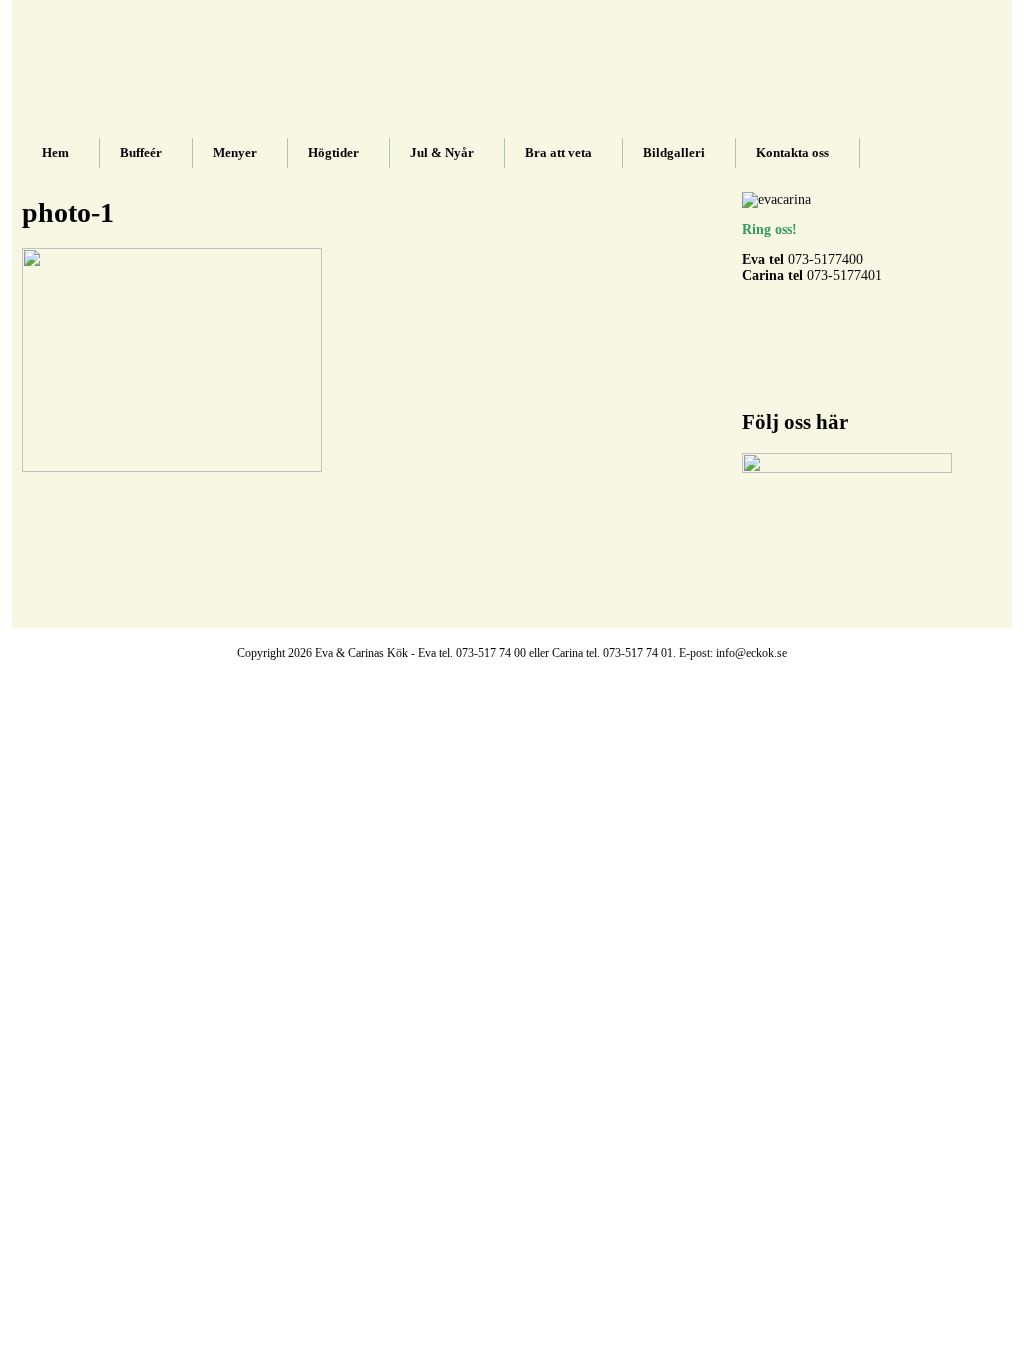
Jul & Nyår (442, 152)
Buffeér (141, 152)
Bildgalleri (674, 152)
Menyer (235, 152)
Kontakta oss (792, 152)
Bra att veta (558, 152)
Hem (55, 152)
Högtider (333, 152)
